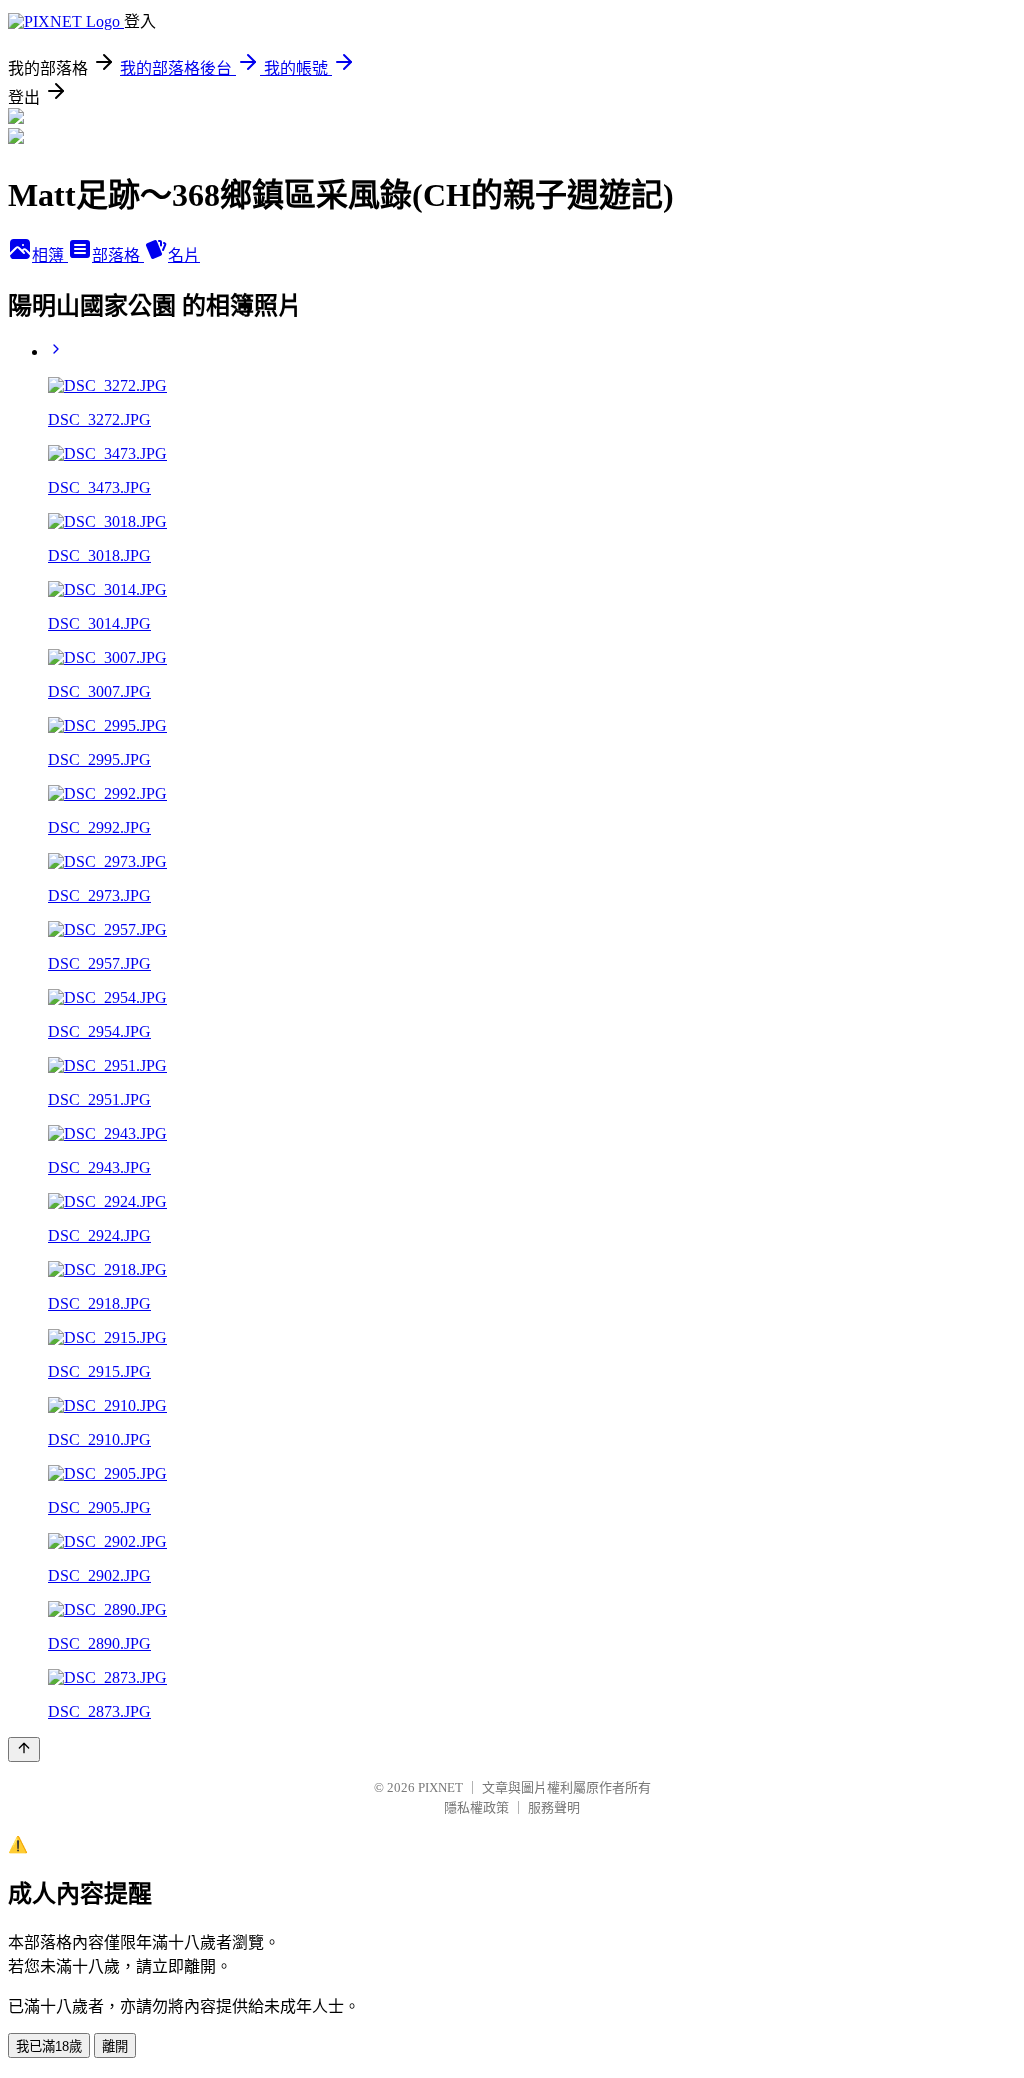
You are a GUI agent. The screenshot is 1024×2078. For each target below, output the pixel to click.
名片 (184, 255)
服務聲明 (554, 1807)
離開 (115, 2046)
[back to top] (24, 1749)
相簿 (50, 255)
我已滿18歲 (49, 2046)
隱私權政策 (476, 1807)
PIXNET (440, 1787)
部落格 (118, 255)
